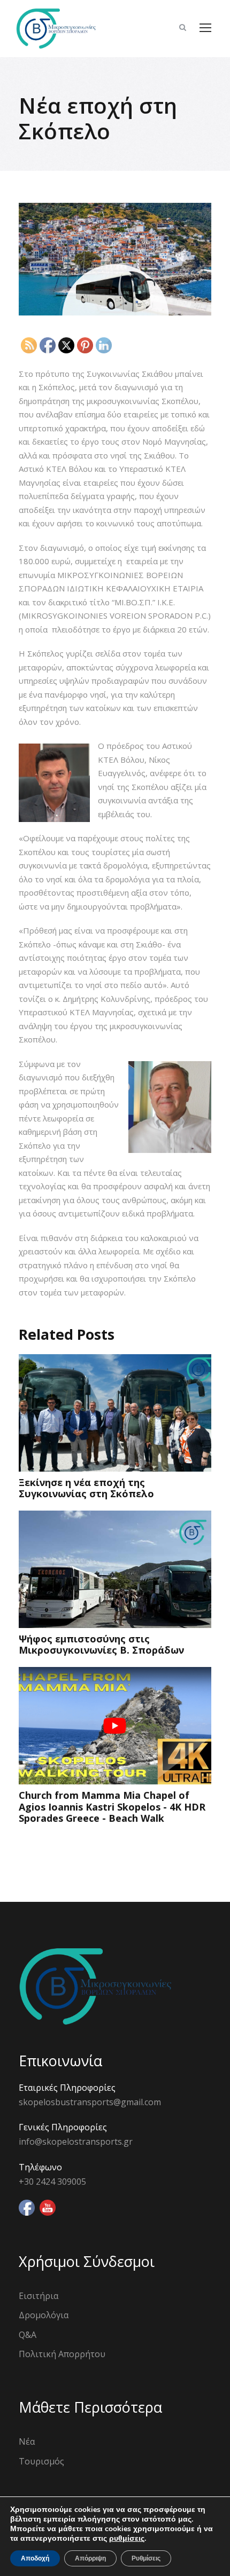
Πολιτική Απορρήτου (62, 2354)
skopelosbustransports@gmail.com (90, 2102)
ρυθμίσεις (127, 2539)
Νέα (27, 2441)
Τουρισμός (41, 2461)
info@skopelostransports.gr (76, 2142)
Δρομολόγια (44, 2315)
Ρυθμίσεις (146, 2558)
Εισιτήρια (39, 2296)
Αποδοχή (35, 2558)
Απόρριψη (90, 2558)
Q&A (28, 2335)
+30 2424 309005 (52, 2182)
